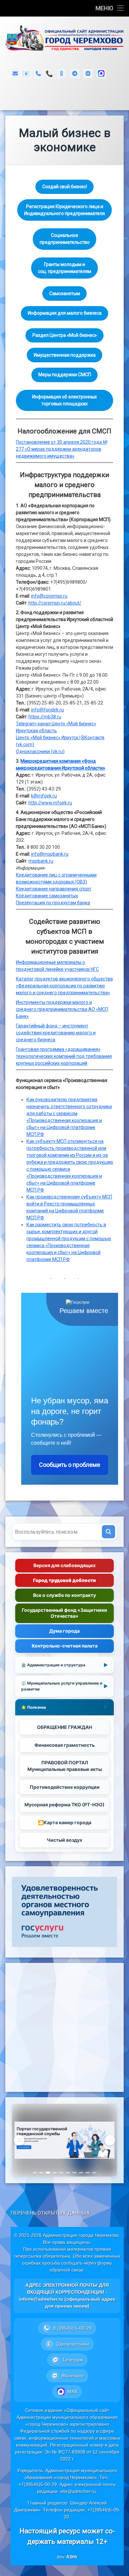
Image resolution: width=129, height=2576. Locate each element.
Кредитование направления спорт (54, 889)
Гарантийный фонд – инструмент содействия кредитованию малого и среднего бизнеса (56, 1033)
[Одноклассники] (62, 73)
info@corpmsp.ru (49, 596)
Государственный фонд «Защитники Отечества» (64, 1613)
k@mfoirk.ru (44, 796)
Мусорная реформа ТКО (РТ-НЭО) (64, 1805)
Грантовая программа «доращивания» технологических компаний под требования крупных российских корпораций (64, 1056)
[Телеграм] (75, 73)
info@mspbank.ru (50, 854)
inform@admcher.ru (26, 74)
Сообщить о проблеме (70, 1465)
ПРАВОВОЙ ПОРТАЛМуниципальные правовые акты (65, 1766)
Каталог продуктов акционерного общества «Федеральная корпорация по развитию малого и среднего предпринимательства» (64, 986)
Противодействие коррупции (65, 1787)
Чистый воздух (64, 1840)
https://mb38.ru (45, 717)
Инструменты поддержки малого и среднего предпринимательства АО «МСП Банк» (62, 1009)
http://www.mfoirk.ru (50, 803)
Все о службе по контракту (64, 1595)
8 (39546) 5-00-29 (49, 74)
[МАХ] (101, 73)
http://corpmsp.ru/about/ (55, 603)
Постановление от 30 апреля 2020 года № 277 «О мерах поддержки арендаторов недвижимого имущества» (62, 449)
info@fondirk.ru (47, 710)
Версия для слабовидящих (64, 1565)
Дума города (64, 1631)
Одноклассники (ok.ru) (40, 751)
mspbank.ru (41, 861)
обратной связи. (67, 2270)
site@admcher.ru (78, 2491)
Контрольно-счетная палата (65, 1646)
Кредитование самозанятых (47, 896)
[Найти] (108, 1532)
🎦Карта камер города (65, 1822)
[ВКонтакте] (88, 73)
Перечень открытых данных (50, 2213)
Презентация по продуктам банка (53, 903)
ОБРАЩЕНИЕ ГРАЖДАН (64, 1727)
